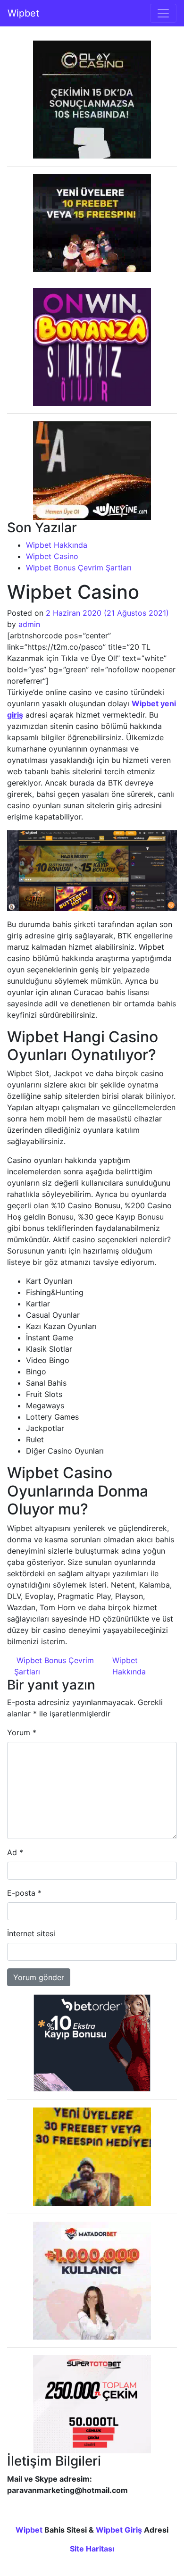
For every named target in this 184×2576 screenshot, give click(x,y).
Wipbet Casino (52, 556)
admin (29, 624)
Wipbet (23, 13)
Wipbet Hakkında (57, 545)
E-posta (24, 1893)
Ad (15, 1852)
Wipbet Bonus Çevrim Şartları (79, 568)
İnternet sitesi (31, 1933)
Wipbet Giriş (119, 2530)
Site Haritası (92, 2549)
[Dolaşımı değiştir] (163, 13)
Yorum (22, 1732)
